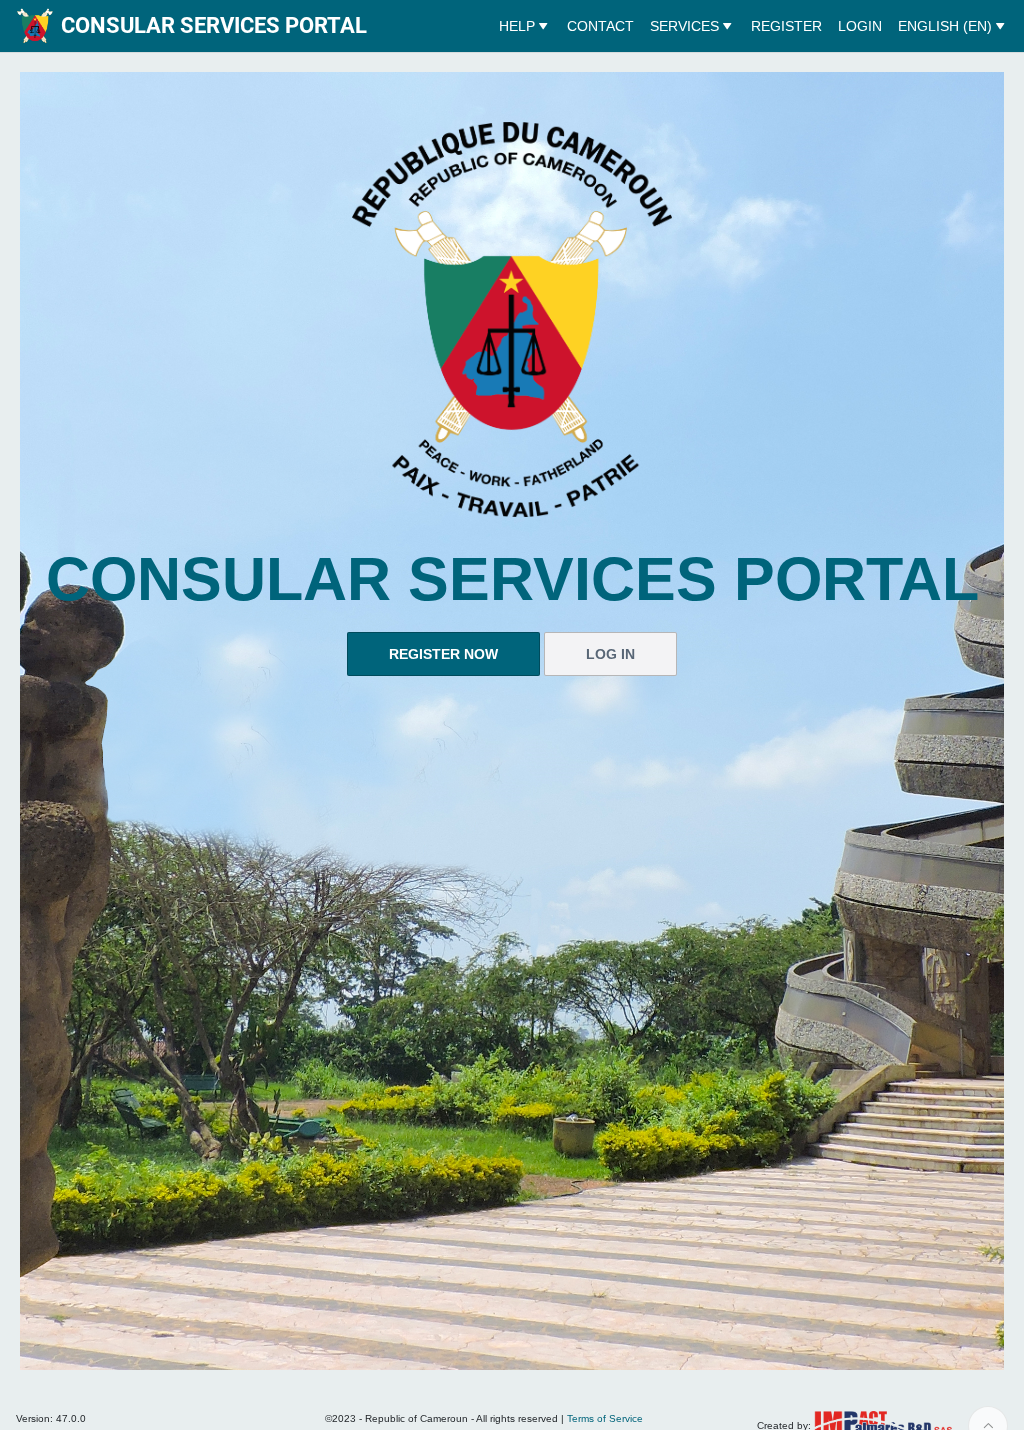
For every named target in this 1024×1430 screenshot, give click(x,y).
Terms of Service (605, 1418)
